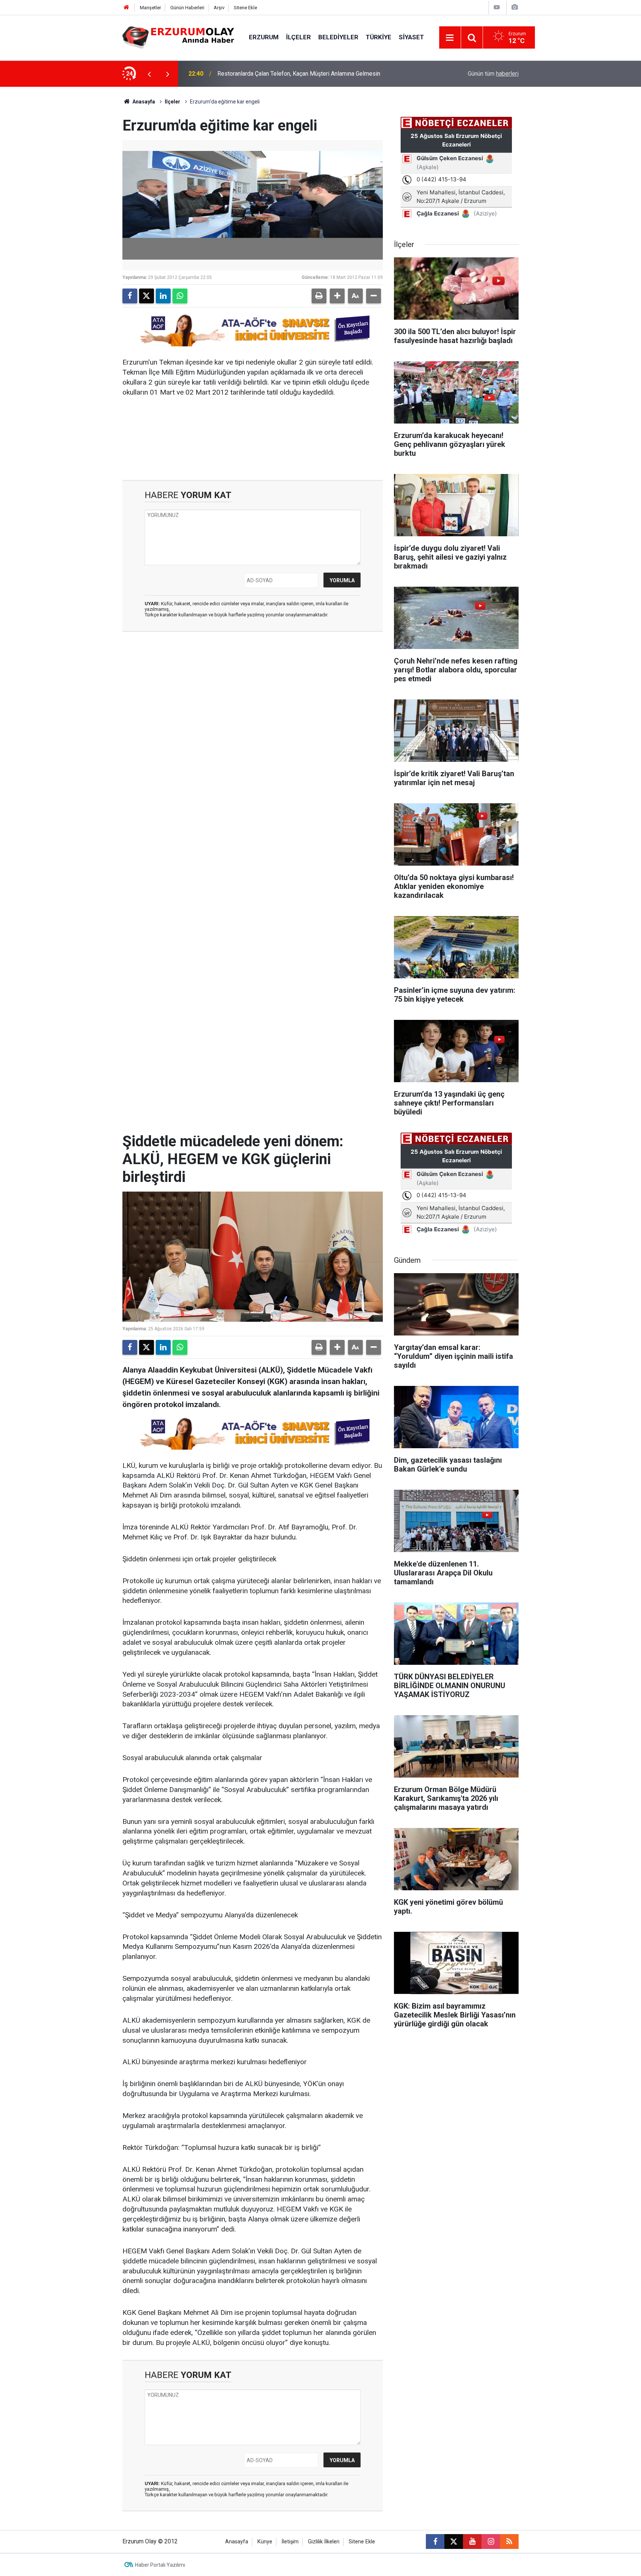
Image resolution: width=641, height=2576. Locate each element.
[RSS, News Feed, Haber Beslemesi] (509, 2542)
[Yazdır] (319, 296)
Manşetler (150, 8)
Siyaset (411, 37)
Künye (265, 2542)
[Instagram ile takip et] (491, 2542)
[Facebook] (130, 296)
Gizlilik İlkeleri (324, 2542)
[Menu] (450, 38)
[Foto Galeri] (515, 7)
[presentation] (149, 74)
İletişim (290, 2542)
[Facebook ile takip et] (435, 2542)
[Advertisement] (87, 198)
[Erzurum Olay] (178, 37)
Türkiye (379, 37)
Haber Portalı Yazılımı (160, 2565)
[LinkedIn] (163, 296)
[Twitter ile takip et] (454, 2542)
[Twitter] (147, 296)
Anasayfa (143, 102)
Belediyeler (338, 37)
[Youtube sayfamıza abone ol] (472, 2542)
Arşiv (219, 8)
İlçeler (298, 37)
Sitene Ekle (245, 8)
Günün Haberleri (187, 8)
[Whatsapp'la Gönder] (180, 296)
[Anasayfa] (126, 8)
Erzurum (264, 37)
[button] (337, 296)
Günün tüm (493, 74)
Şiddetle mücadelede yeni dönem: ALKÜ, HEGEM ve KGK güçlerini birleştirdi (315, 74)
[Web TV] (497, 7)
